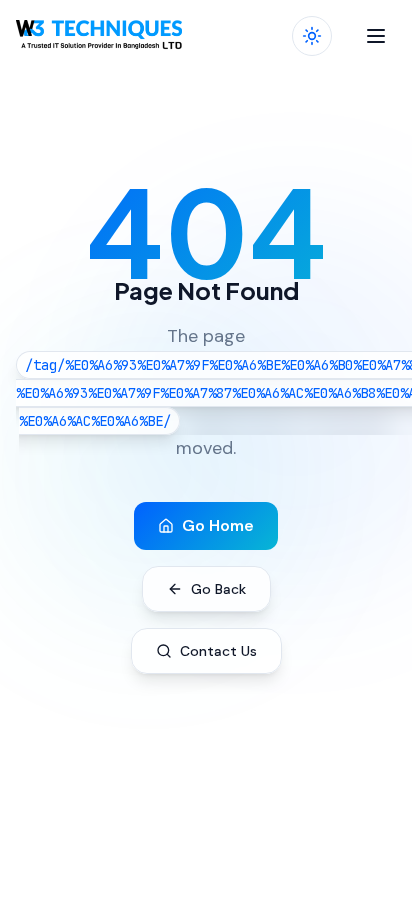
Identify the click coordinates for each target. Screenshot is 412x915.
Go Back (218, 589)
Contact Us (218, 651)
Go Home (218, 525)
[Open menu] (376, 36)
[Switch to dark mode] (312, 36)
